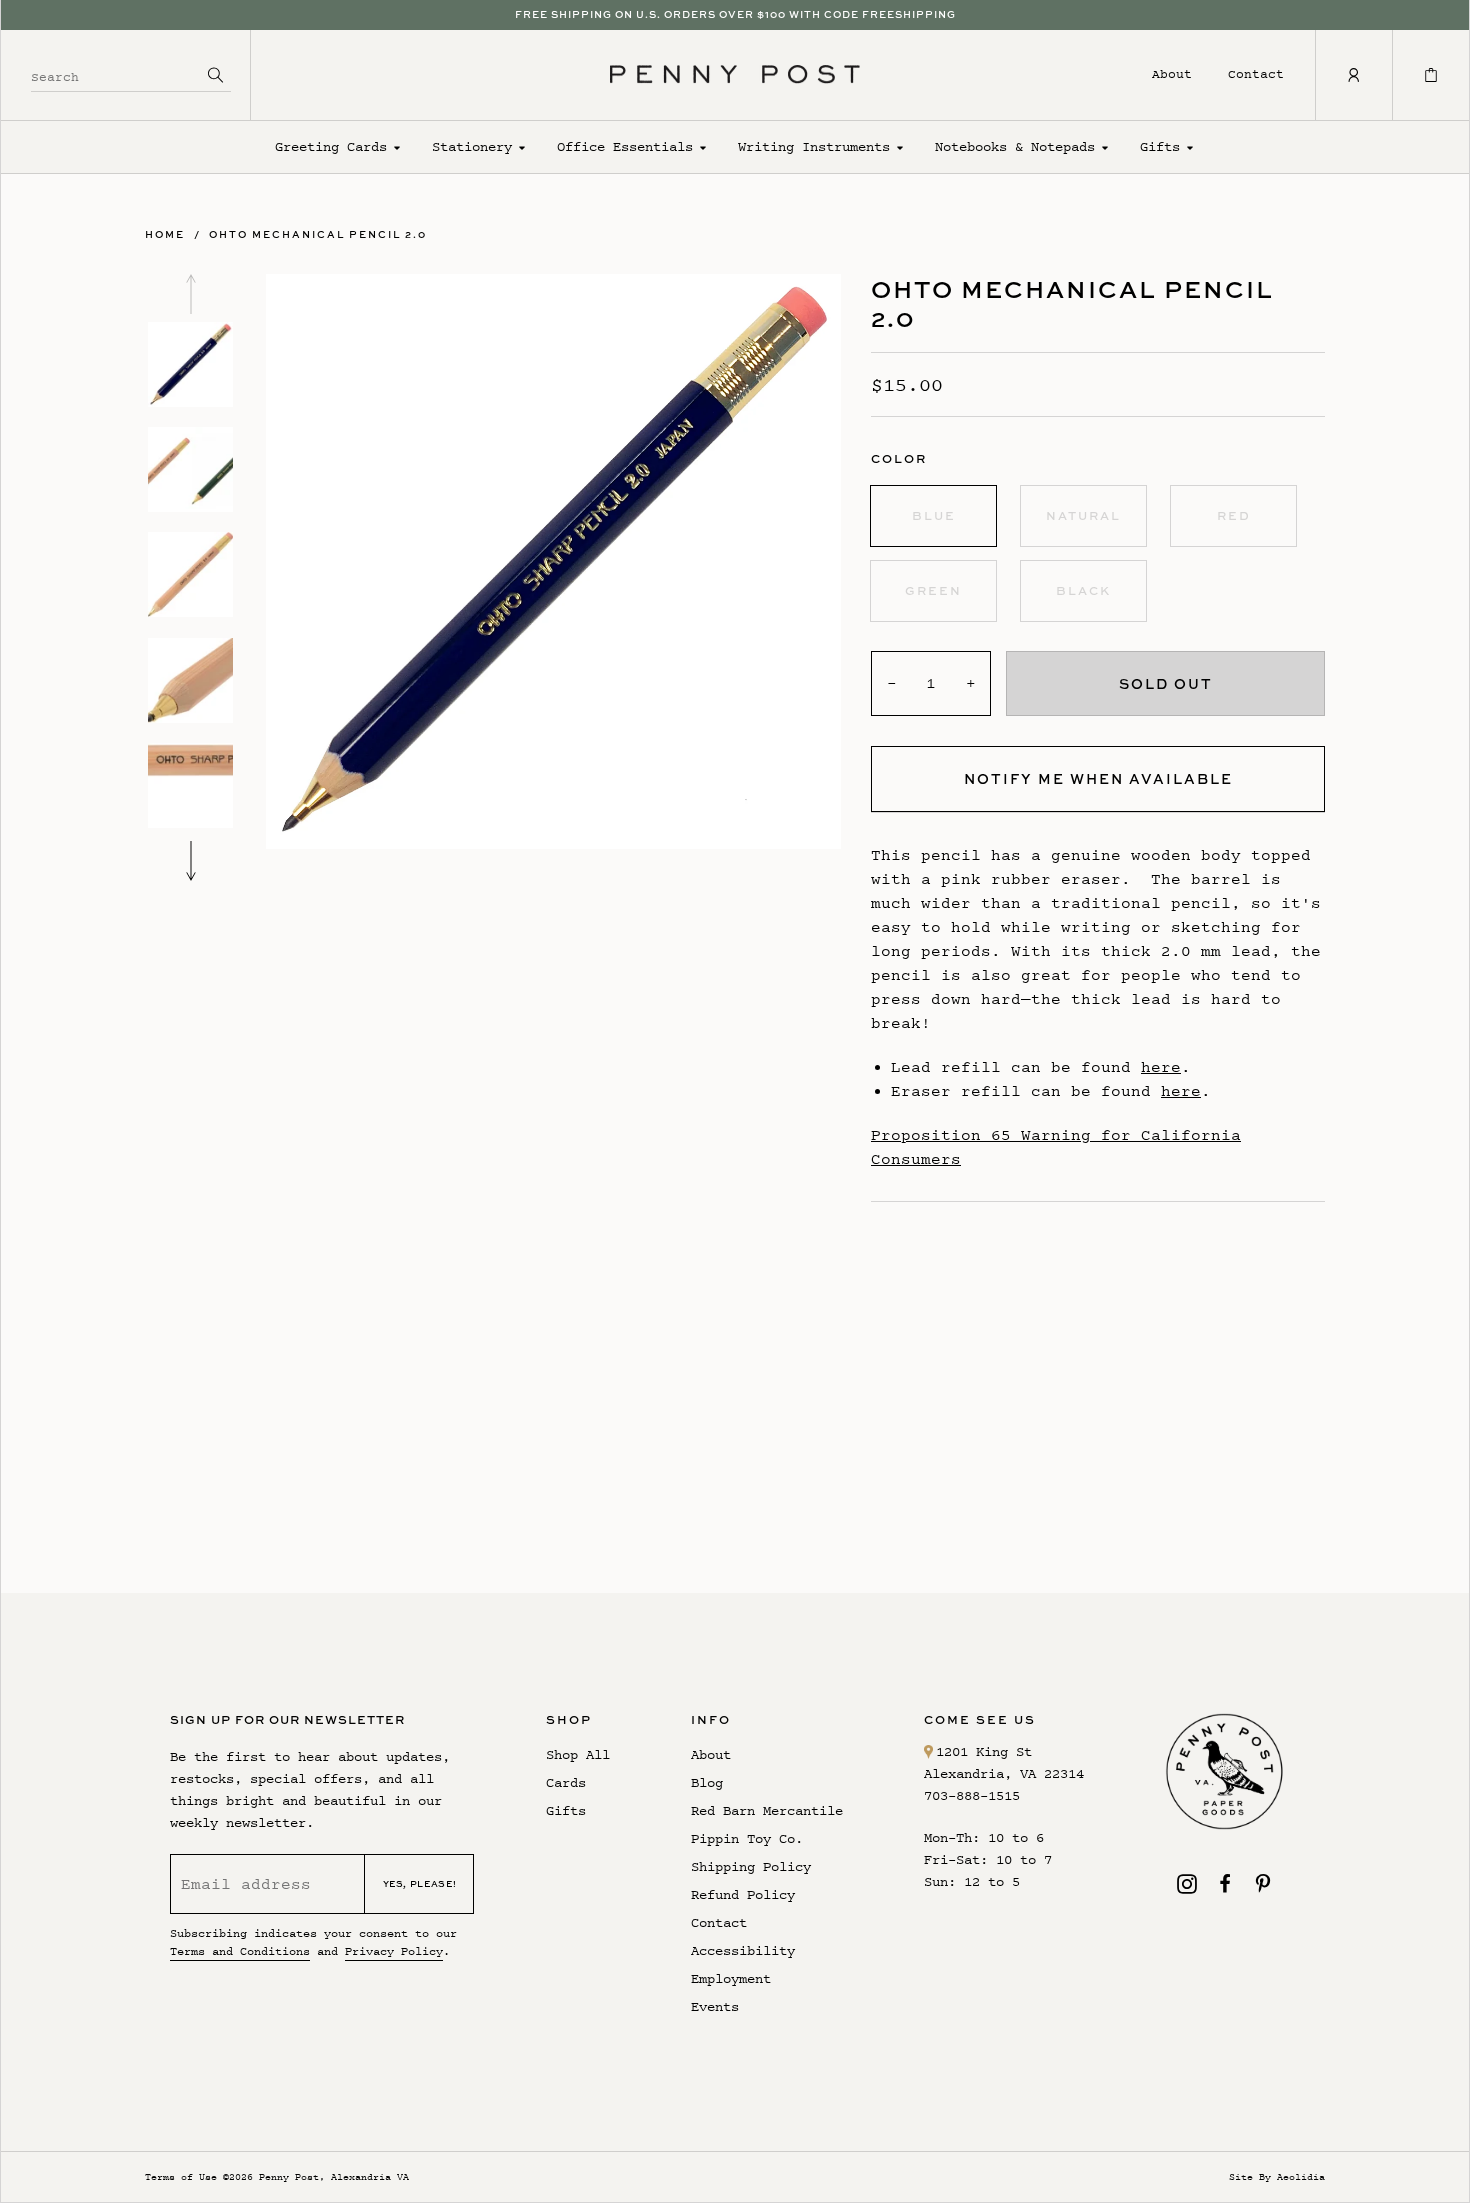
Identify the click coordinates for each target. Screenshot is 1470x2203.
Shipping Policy (751, 1866)
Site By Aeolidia (1277, 2176)
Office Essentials (625, 146)
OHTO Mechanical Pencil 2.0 (318, 234)
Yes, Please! (420, 1883)
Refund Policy (743, 1894)
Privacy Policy (394, 1951)
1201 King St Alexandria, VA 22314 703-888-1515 (1004, 1773)
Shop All (578, 1754)
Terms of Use (181, 2176)
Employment (731, 1978)
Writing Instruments (814, 146)
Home (165, 234)
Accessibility (743, 1950)
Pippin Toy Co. (747, 1838)
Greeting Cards (331, 146)
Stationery (472, 146)
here (1161, 1066)
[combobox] (116, 74)
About (1172, 73)
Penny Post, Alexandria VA (334, 2176)
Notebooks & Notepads (1015, 146)
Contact (1256, 73)
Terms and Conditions (240, 1951)
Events (715, 2006)
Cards (566, 1782)
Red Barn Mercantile (767, 1810)
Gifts (1160, 146)
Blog (707, 1782)
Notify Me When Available (1098, 778)
